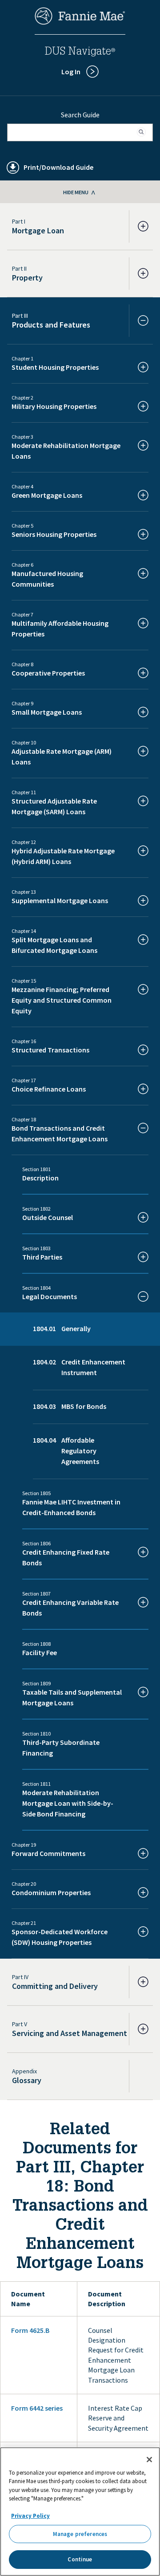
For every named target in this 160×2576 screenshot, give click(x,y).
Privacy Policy (30, 2516)
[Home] (80, 22)
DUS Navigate (80, 52)
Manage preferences (80, 2534)
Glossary (27, 2080)
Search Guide (80, 115)
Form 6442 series (37, 2408)
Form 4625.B (30, 2330)
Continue (80, 2559)
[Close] (149, 2460)
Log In (71, 72)
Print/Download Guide (58, 167)
